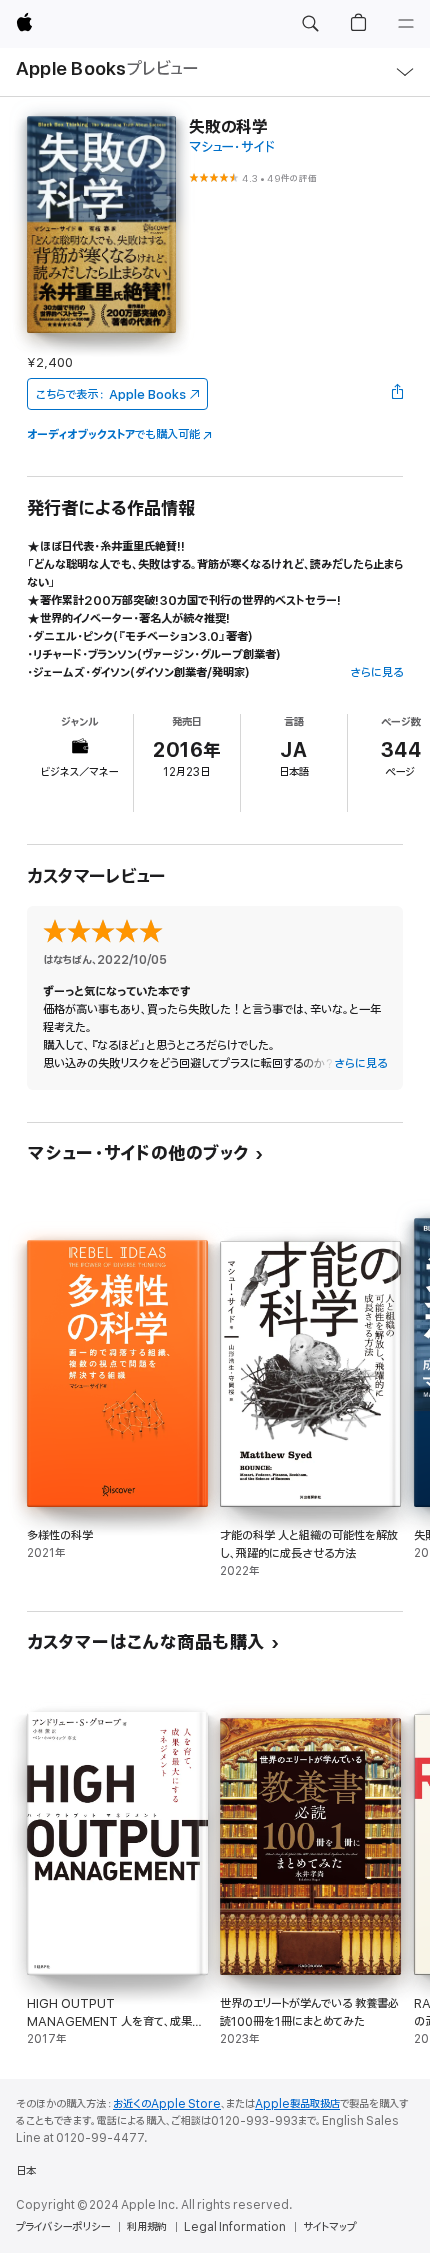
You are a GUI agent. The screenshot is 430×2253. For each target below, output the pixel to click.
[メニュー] (406, 24)
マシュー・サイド (232, 147)
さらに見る (376, 672)
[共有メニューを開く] (397, 394)
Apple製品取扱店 (297, 2104)
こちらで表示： (111, 394)
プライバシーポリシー (63, 2227)
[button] (310, 24)
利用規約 (147, 2227)
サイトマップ (329, 2227)
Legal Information (235, 2227)
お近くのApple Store (167, 2104)
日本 (26, 2171)
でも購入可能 (113, 434)
